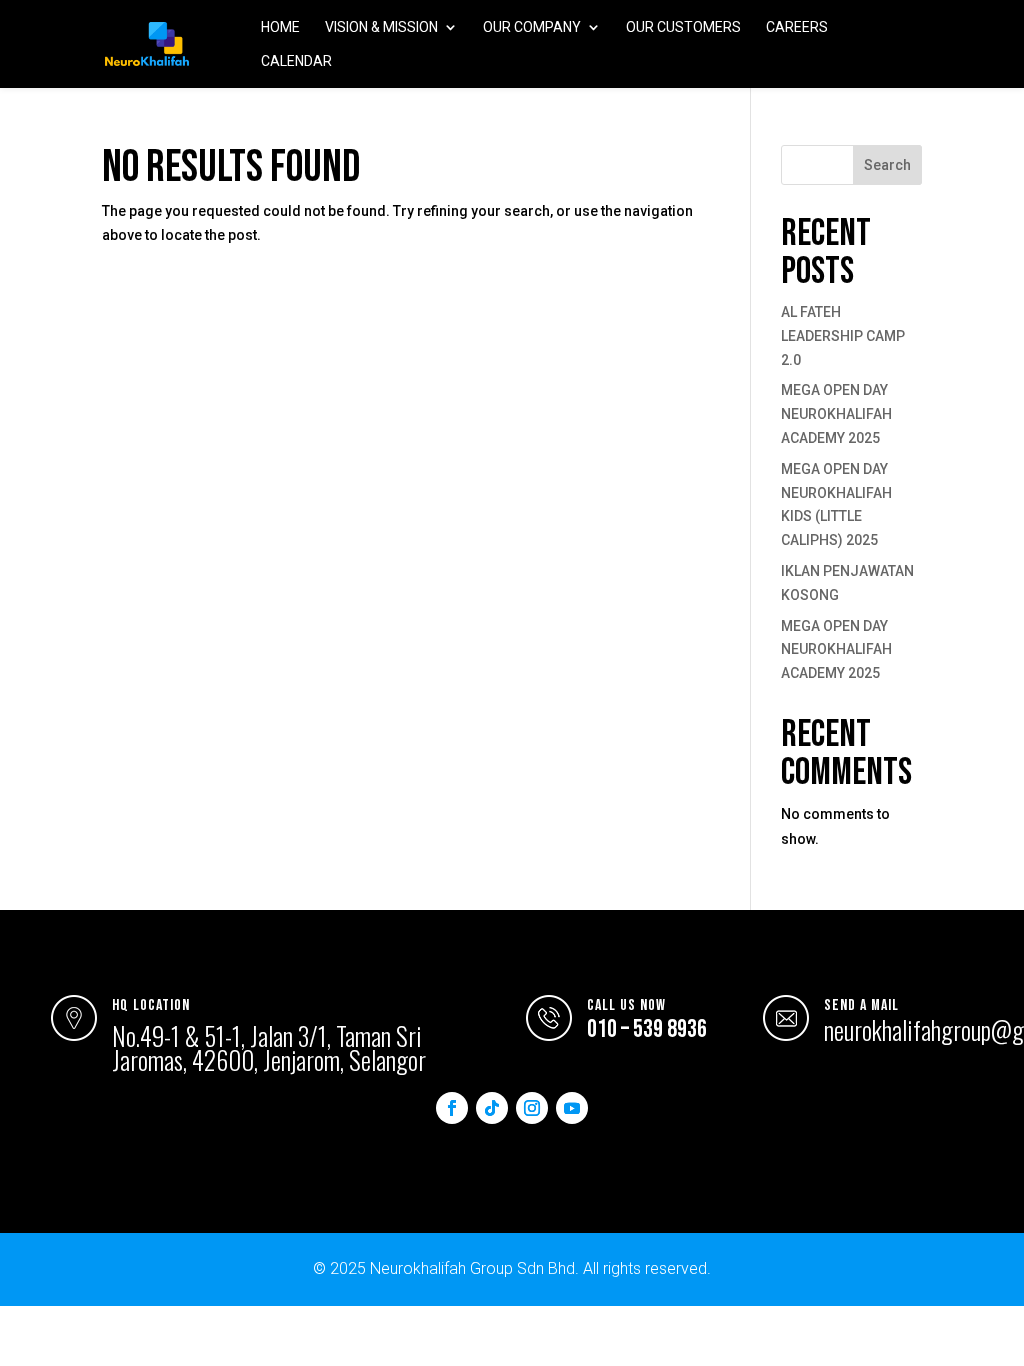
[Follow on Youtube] (572, 1108)
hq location (151, 1005)
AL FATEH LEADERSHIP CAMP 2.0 (843, 336)
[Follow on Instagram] (532, 1108)
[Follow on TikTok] (492, 1108)
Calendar (296, 61)
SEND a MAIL (861, 1005)
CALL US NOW (626, 1005)
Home (280, 27)
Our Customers (683, 27)
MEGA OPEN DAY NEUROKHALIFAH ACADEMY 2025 (836, 414)
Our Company (532, 27)
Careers (797, 27)
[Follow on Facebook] (452, 1108)
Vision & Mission (381, 27)
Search (887, 165)
